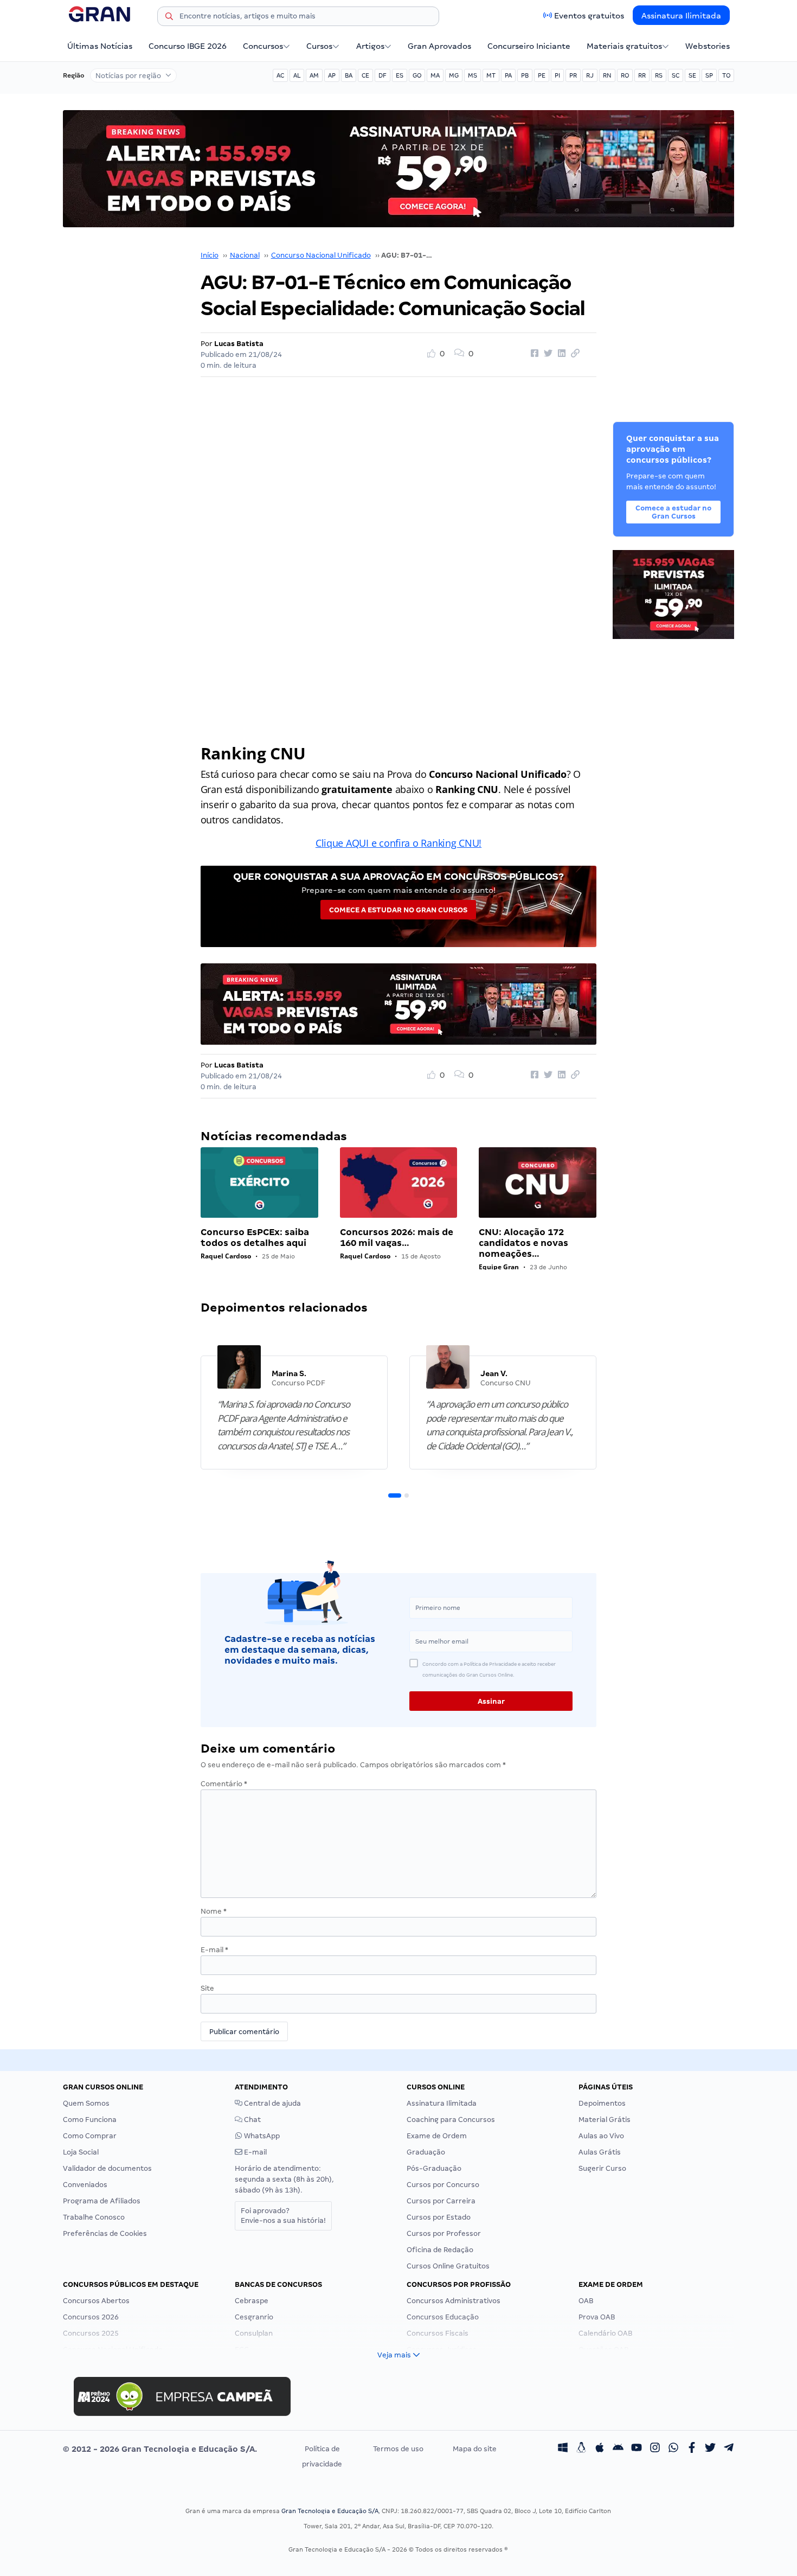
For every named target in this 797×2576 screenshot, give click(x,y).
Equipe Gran (499, 1267)
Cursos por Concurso (443, 2185)
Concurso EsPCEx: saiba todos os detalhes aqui (255, 1238)
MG (454, 75)
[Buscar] (169, 18)
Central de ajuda (272, 2103)
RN (607, 75)
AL (297, 75)
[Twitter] (710, 2449)
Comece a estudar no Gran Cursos (398, 910)
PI (557, 75)
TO (726, 75)
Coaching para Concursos (451, 2120)
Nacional (245, 255)
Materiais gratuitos (624, 46)
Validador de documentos (107, 2168)
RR (642, 75)
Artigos (370, 46)
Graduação (426, 2152)
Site (207, 1988)
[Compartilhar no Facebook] (533, 354)
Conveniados (85, 2185)
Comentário (224, 1784)
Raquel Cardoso (226, 1256)
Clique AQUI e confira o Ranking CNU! (398, 843)
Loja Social (81, 2152)
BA (349, 75)
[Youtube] (637, 2449)
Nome (214, 1911)
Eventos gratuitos (589, 16)
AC (280, 75)
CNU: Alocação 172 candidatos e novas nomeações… (523, 1243)
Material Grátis (605, 2120)
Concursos (263, 46)
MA (435, 75)
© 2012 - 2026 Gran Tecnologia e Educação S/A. (160, 2449)
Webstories (708, 46)
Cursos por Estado (439, 2217)
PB (525, 75)
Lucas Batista (239, 344)
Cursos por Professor (444, 2233)
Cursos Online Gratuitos (448, 2266)
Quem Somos (86, 2103)
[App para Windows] (563, 2449)
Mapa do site (475, 2449)
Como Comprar (90, 2136)
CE (365, 75)
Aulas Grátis (600, 2152)
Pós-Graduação (434, 2168)
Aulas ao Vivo (601, 2136)
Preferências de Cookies (105, 2233)
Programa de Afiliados (102, 2201)
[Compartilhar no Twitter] (547, 354)
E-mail (214, 1950)
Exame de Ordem (437, 2136)
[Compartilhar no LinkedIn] (560, 354)
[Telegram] (729, 2449)
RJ (590, 75)
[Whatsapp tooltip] (673, 2449)
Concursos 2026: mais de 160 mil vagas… (397, 1238)
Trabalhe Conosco (94, 2217)
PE (542, 75)
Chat (252, 2120)
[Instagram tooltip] (655, 2449)
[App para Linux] (581, 2449)
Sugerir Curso (602, 2168)
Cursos (319, 46)
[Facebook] (692, 2449)
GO (417, 75)
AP (332, 75)
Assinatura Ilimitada (681, 16)
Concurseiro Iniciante (529, 46)
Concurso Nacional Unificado (321, 255)
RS (659, 75)
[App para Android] (618, 2449)
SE (692, 75)
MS (473, 75)
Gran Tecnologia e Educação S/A (330, 2511)
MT (491, 75)
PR (573, 75)
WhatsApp (261, 2136)
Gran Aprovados (439, 46)
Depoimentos (602, 2103)
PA (508, 75)
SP (709, 75)
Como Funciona (90, 2120)
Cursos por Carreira (441, 2201)
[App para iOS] (600, 2449)
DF (383, 75)
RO (625, 75)
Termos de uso (398, 2449)
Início (210, 255)
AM (314, 75)
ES (400, 75)
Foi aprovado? (283, 2216)
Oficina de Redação (440, 2250)
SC (676, 75)
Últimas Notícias (100, 46)
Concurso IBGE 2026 (188, 46)
